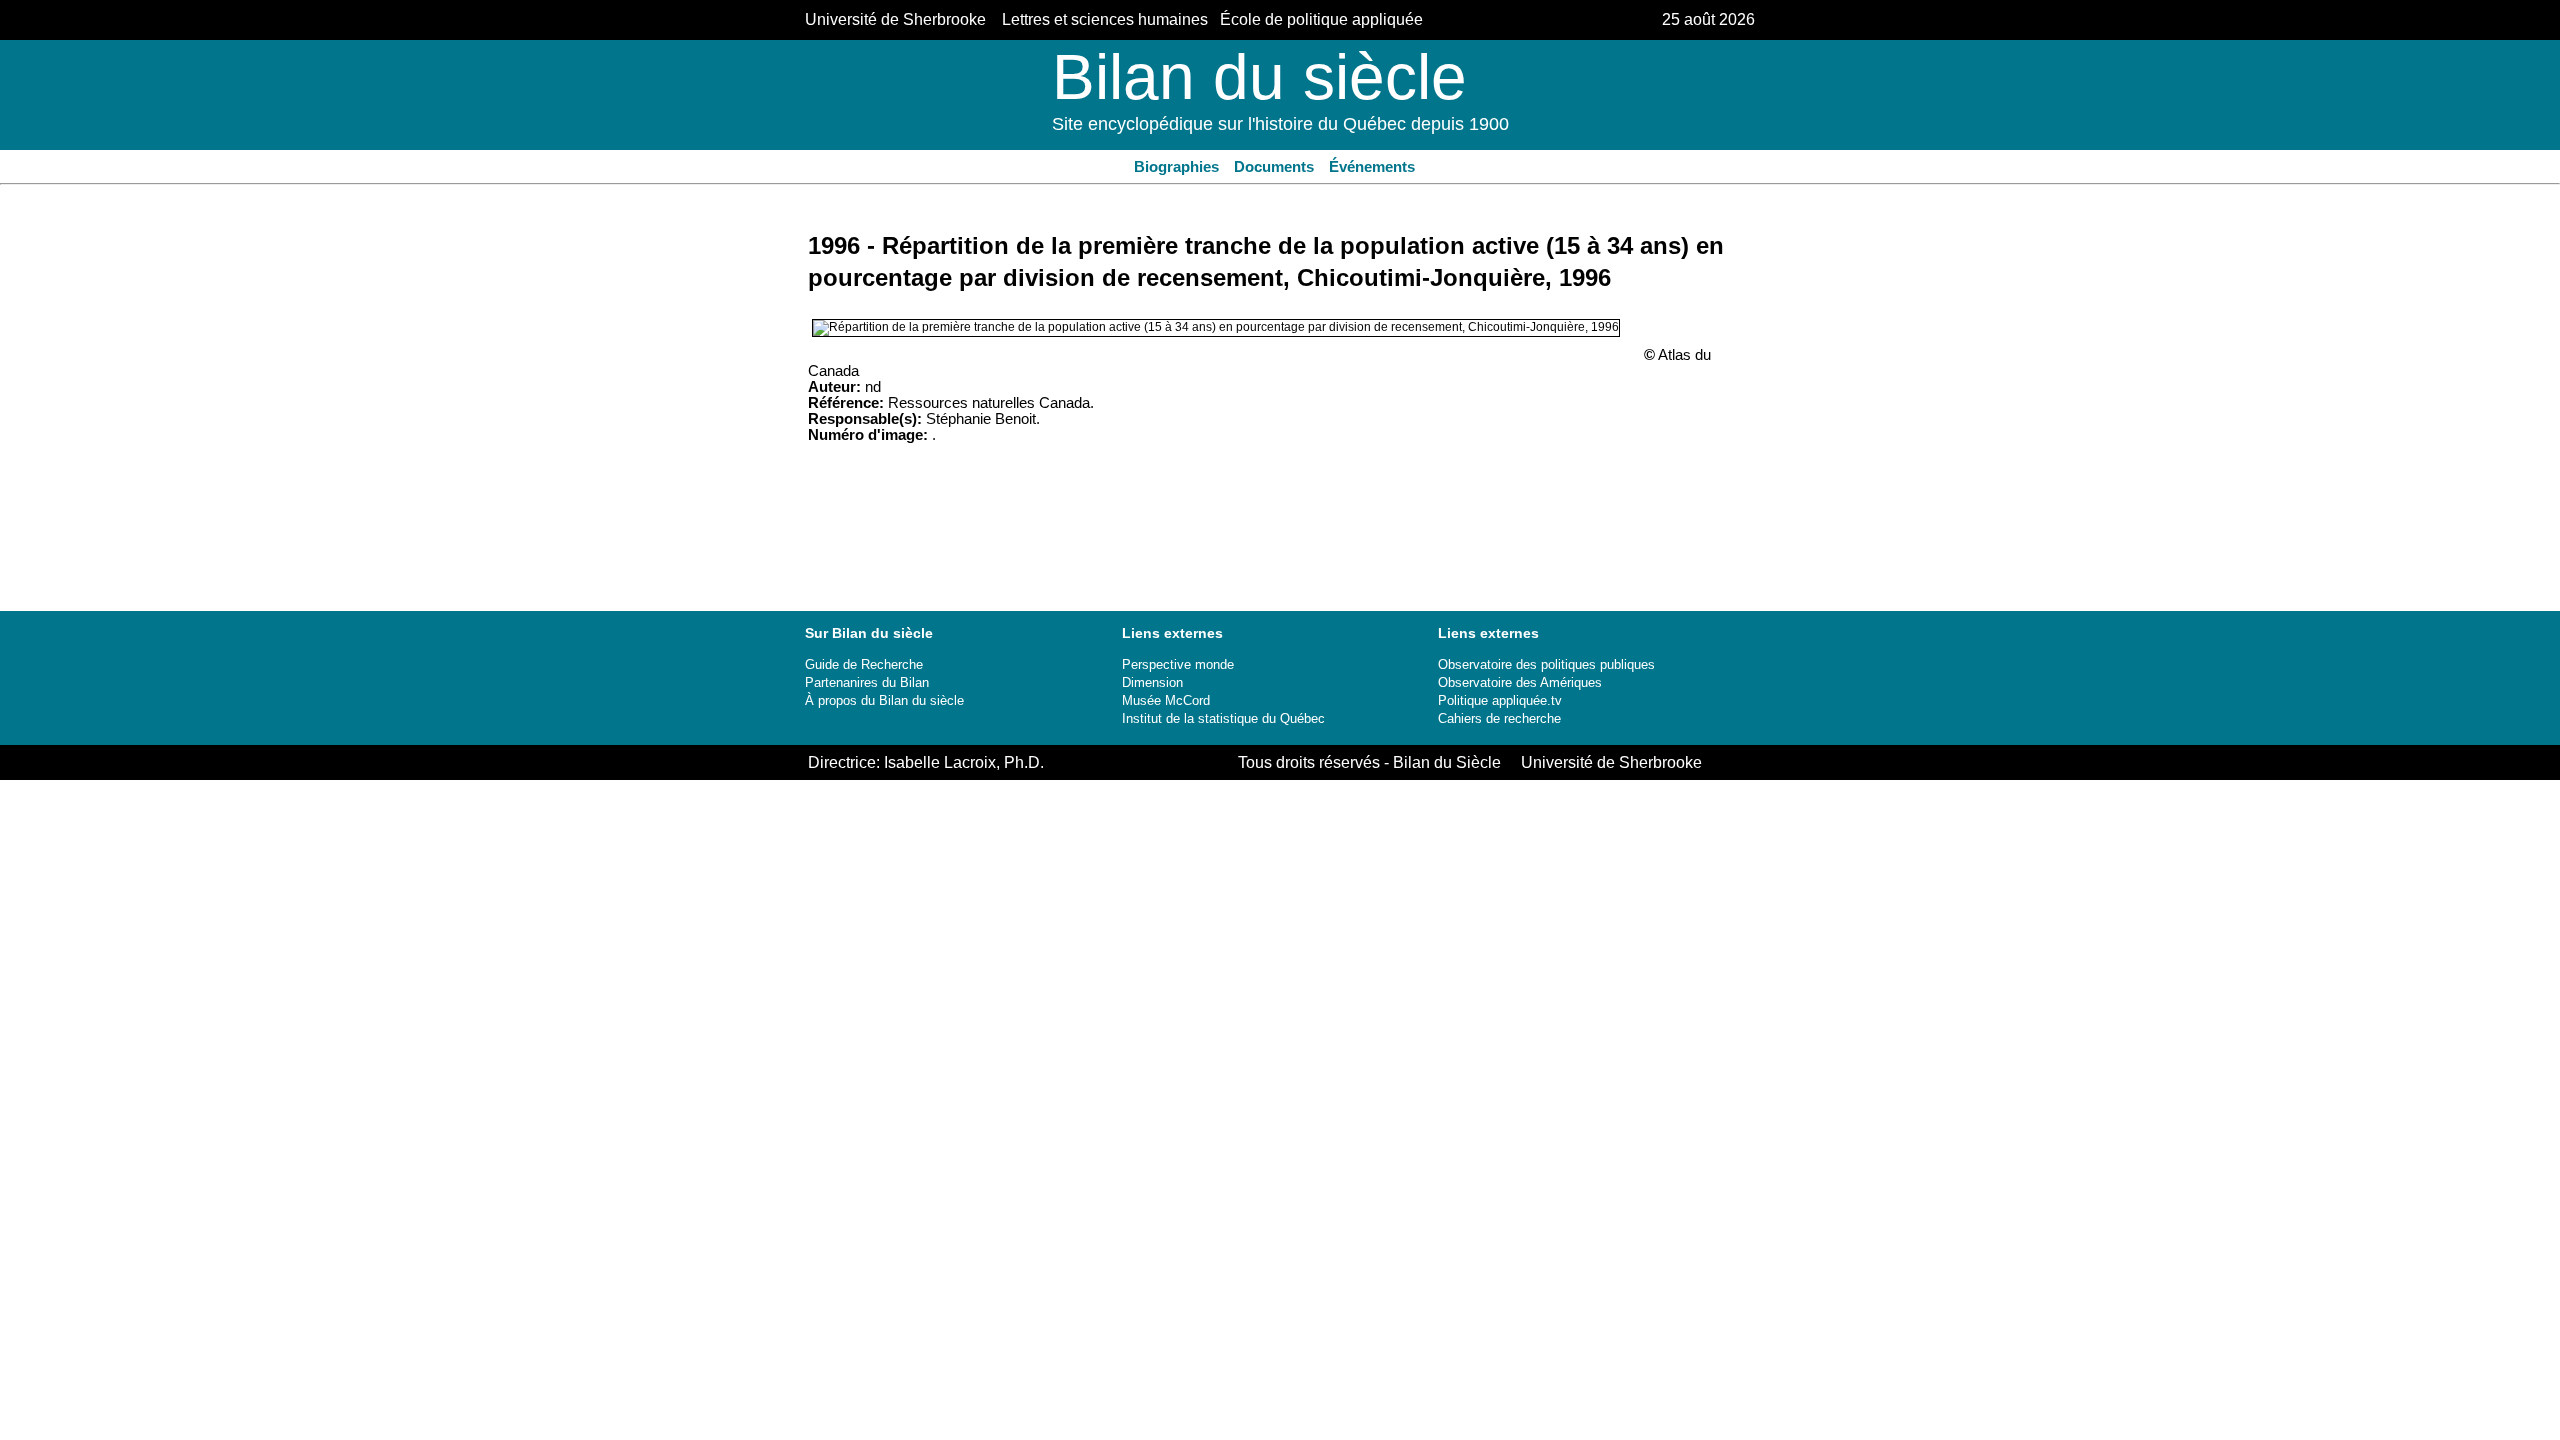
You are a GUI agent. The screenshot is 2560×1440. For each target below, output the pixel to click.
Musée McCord (1166, 700)
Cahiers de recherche (1499, 718)
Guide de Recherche (864, 664)
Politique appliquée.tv (1500, 700)
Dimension (1152, 682)
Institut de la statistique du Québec (1223, 718)
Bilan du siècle (1259, 77)
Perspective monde (1178, 664)
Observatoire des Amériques (1520, 682)
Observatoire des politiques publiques (1546, 664)
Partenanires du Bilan (867, 682)
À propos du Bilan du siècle (884, 700)
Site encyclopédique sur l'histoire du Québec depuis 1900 (1280, 124)
